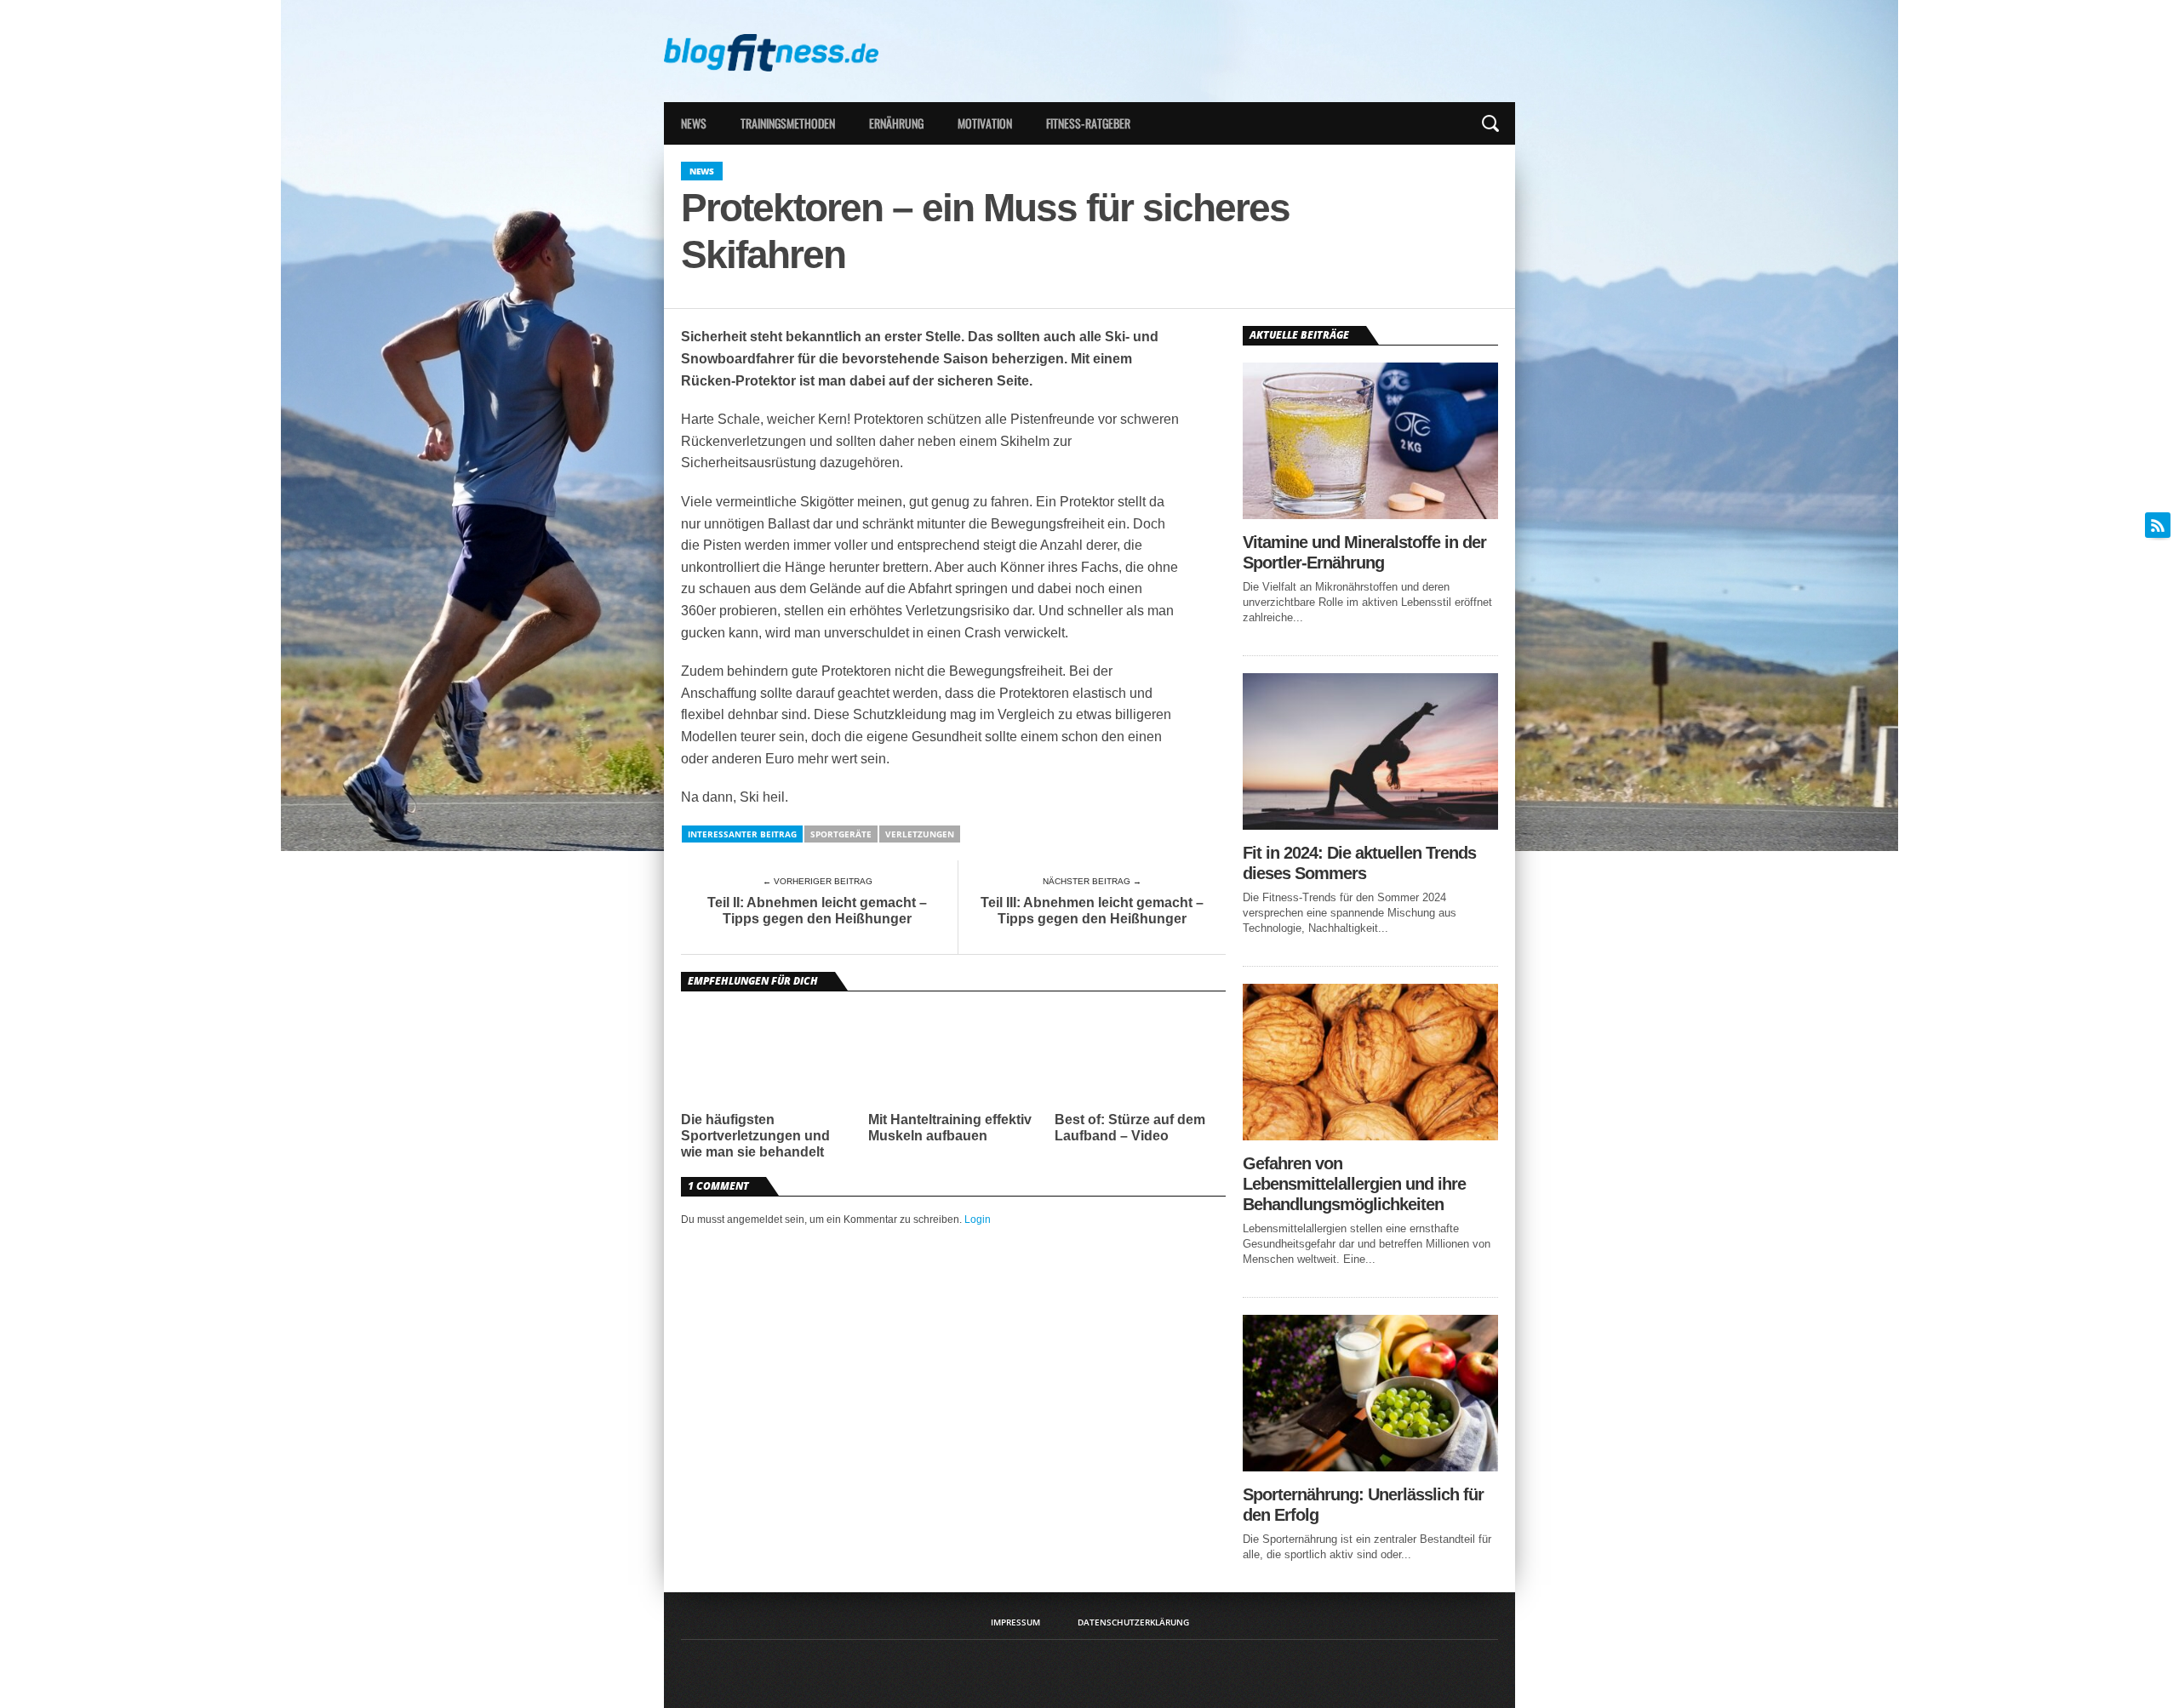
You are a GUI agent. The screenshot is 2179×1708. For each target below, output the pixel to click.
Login (978, 1220)
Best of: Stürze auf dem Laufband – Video (1130, 1128)
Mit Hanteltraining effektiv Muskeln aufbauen (950, 1128)
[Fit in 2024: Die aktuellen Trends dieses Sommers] (1370, 825)
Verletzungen (920, 834)
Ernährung (896, 123)
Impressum (1015, 1622)
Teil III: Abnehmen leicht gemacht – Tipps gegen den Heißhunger (1092, 911)
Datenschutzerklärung (1133, 1622)
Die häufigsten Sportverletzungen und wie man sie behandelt (755, 1136)
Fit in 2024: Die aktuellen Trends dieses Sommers (1359, 863)
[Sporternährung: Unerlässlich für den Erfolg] (1370, 1467)
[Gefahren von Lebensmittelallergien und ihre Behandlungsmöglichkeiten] (1370, 1136)
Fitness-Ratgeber (1088, 123)
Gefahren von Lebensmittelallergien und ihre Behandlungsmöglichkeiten (1354, 1184)
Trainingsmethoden (788, 123)
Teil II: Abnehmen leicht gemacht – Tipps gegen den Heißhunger (817, 911)
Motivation (985, 123)
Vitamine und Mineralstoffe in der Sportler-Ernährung (1364, 552)
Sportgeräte (841, 834)
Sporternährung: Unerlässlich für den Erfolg (1363, 1505)
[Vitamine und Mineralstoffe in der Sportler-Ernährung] (1370, 514)
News (694, 123)
